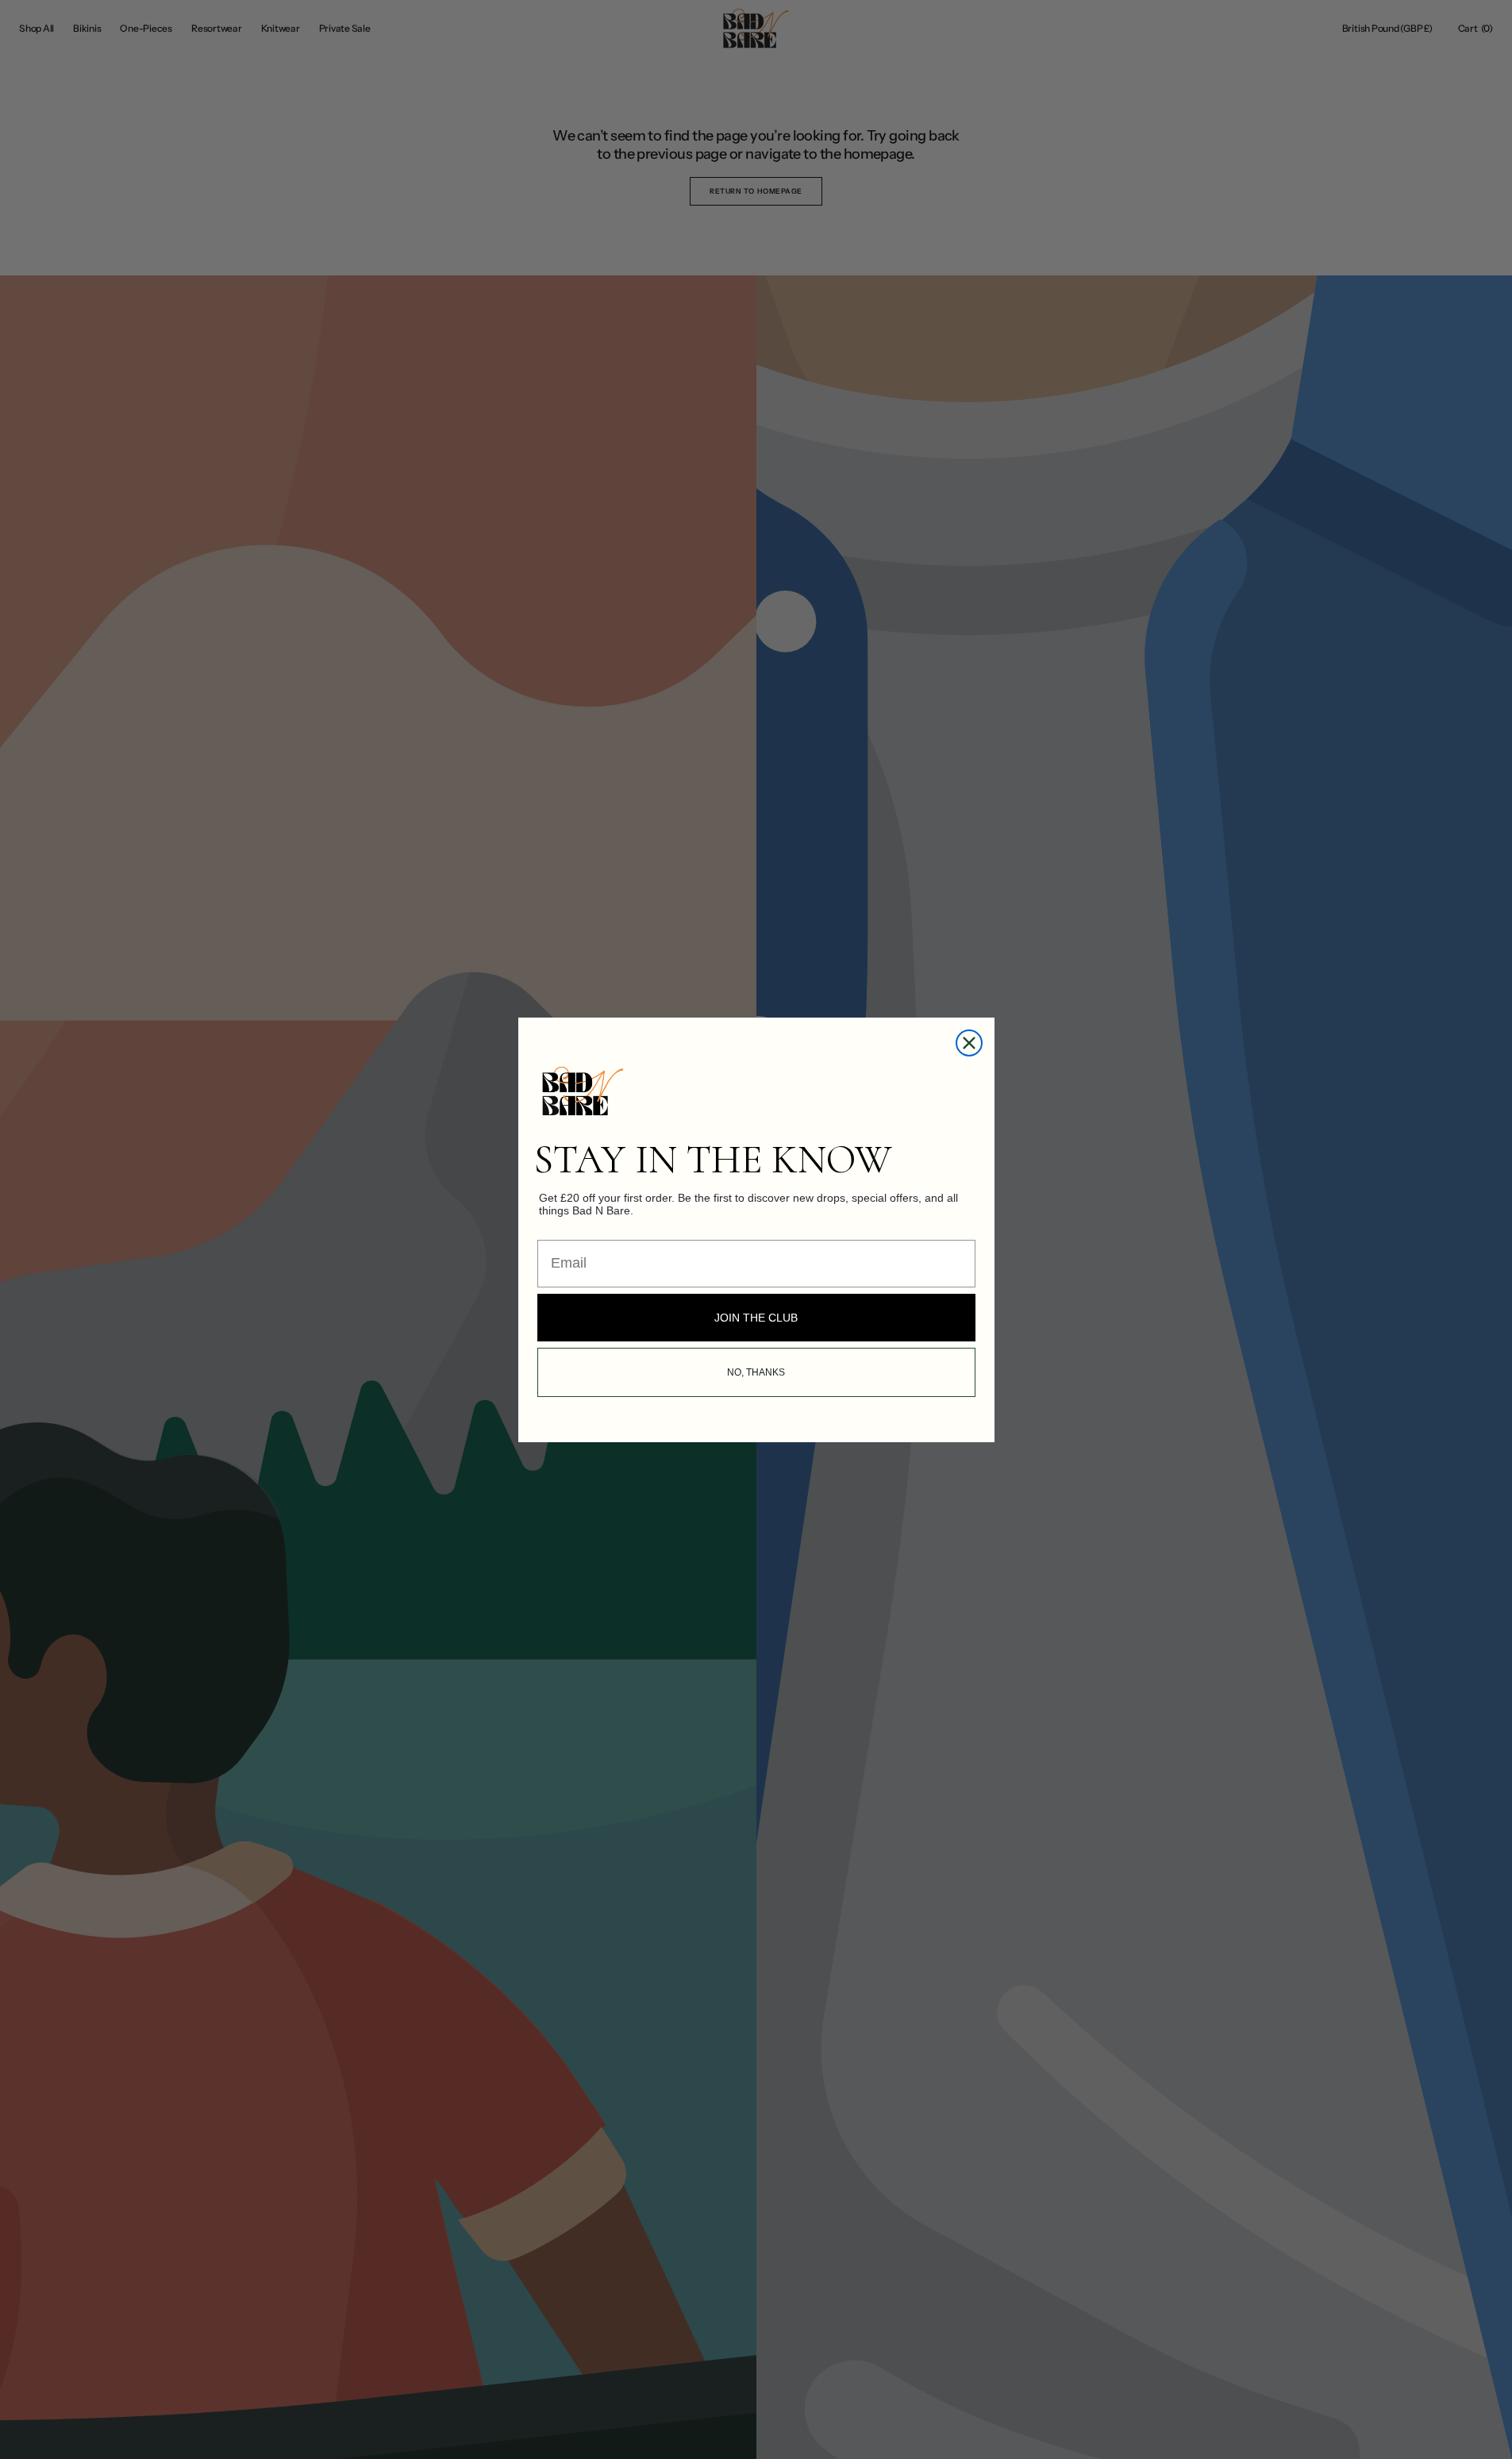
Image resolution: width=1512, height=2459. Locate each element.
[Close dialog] (969, 1043)
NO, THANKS (756, 1372)
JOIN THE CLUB (756, 1318)
